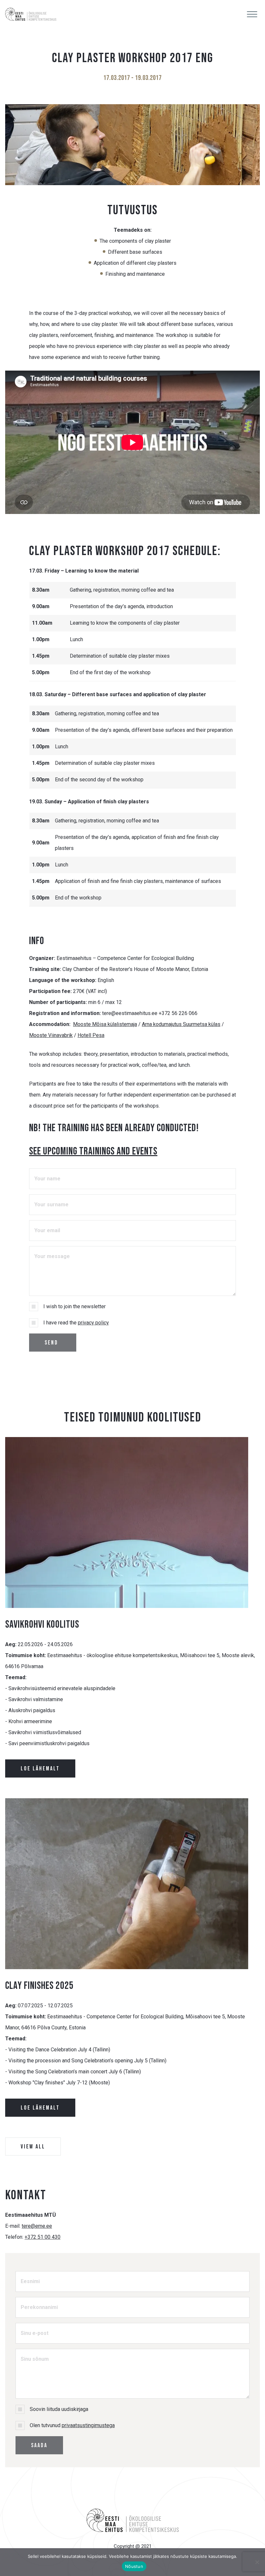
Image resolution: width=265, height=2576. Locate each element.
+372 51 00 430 (42, 2237)
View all (33, 2147)
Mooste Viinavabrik (51, 1035)
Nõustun (134, 2566)
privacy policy (93, 1323)
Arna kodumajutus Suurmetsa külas (181, 1024)
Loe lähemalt (40, 1769)
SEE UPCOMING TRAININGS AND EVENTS (93, 1151)
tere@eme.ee (37, 2226)
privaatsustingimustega (88, 2425)
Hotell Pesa (91, 1035)
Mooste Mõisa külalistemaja (105, 1024)
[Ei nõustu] (257, 2562)
